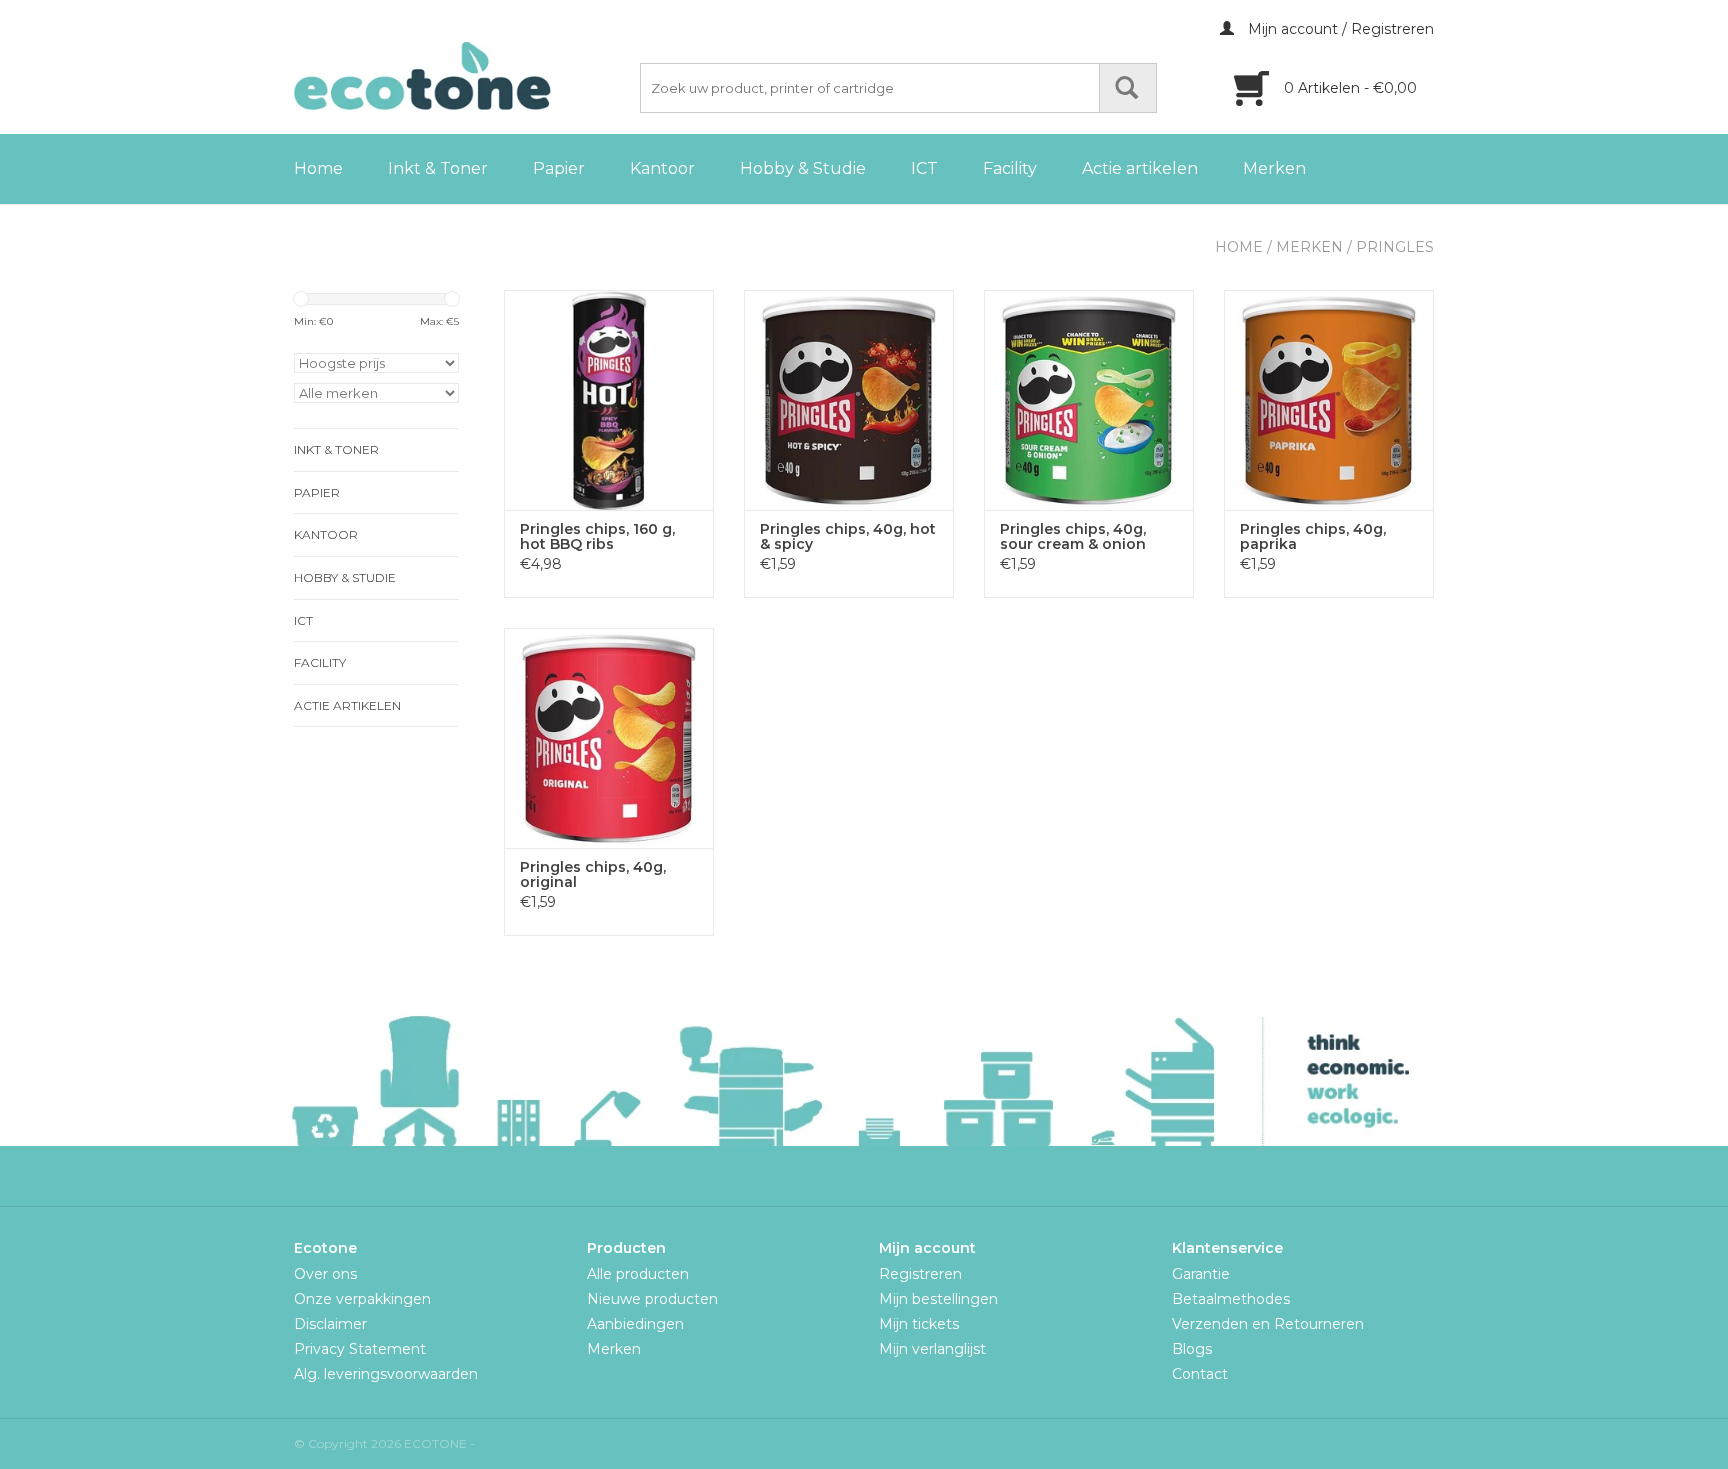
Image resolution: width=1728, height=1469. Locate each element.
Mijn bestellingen (938, 1299)
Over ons (325, 1274)
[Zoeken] (1128, 88)
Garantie (1201, 1274)
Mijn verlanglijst (932, 1349)
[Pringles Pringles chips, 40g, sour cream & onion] (1089, 400)
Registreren (920, 1274)
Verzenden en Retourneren (1268, 1324)
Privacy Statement (360, 1349)
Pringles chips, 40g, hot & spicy (848, 537)
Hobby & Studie (803, 168)
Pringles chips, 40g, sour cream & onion (1073, 537)
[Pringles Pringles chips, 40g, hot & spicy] (849, 400)
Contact (1200, 1374)
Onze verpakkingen (362, 1299)
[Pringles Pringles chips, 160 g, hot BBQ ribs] (609, 400)
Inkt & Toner (438, 168)
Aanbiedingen (635, 1324)
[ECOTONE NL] (464, 76)
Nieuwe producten (652, 1299)
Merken (1274, 168)
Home (318, 168)
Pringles (1395, 247)
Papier (559, 168)
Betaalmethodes (1231, 1299)
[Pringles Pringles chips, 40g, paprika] (1329, 400)
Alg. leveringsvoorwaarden (386, 1374)
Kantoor (662, 168)
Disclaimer (330, 1324)
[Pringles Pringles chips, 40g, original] (609, 738)
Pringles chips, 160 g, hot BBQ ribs (597, 537)
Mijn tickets (919, 1324)
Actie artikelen (1140, 168)
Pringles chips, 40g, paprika (1313, 537)
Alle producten (638, 1274)
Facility (1010, 168)
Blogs (1192, 1349)
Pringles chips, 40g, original (593, 875)
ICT (924, 168)
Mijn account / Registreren (1339, 29)
